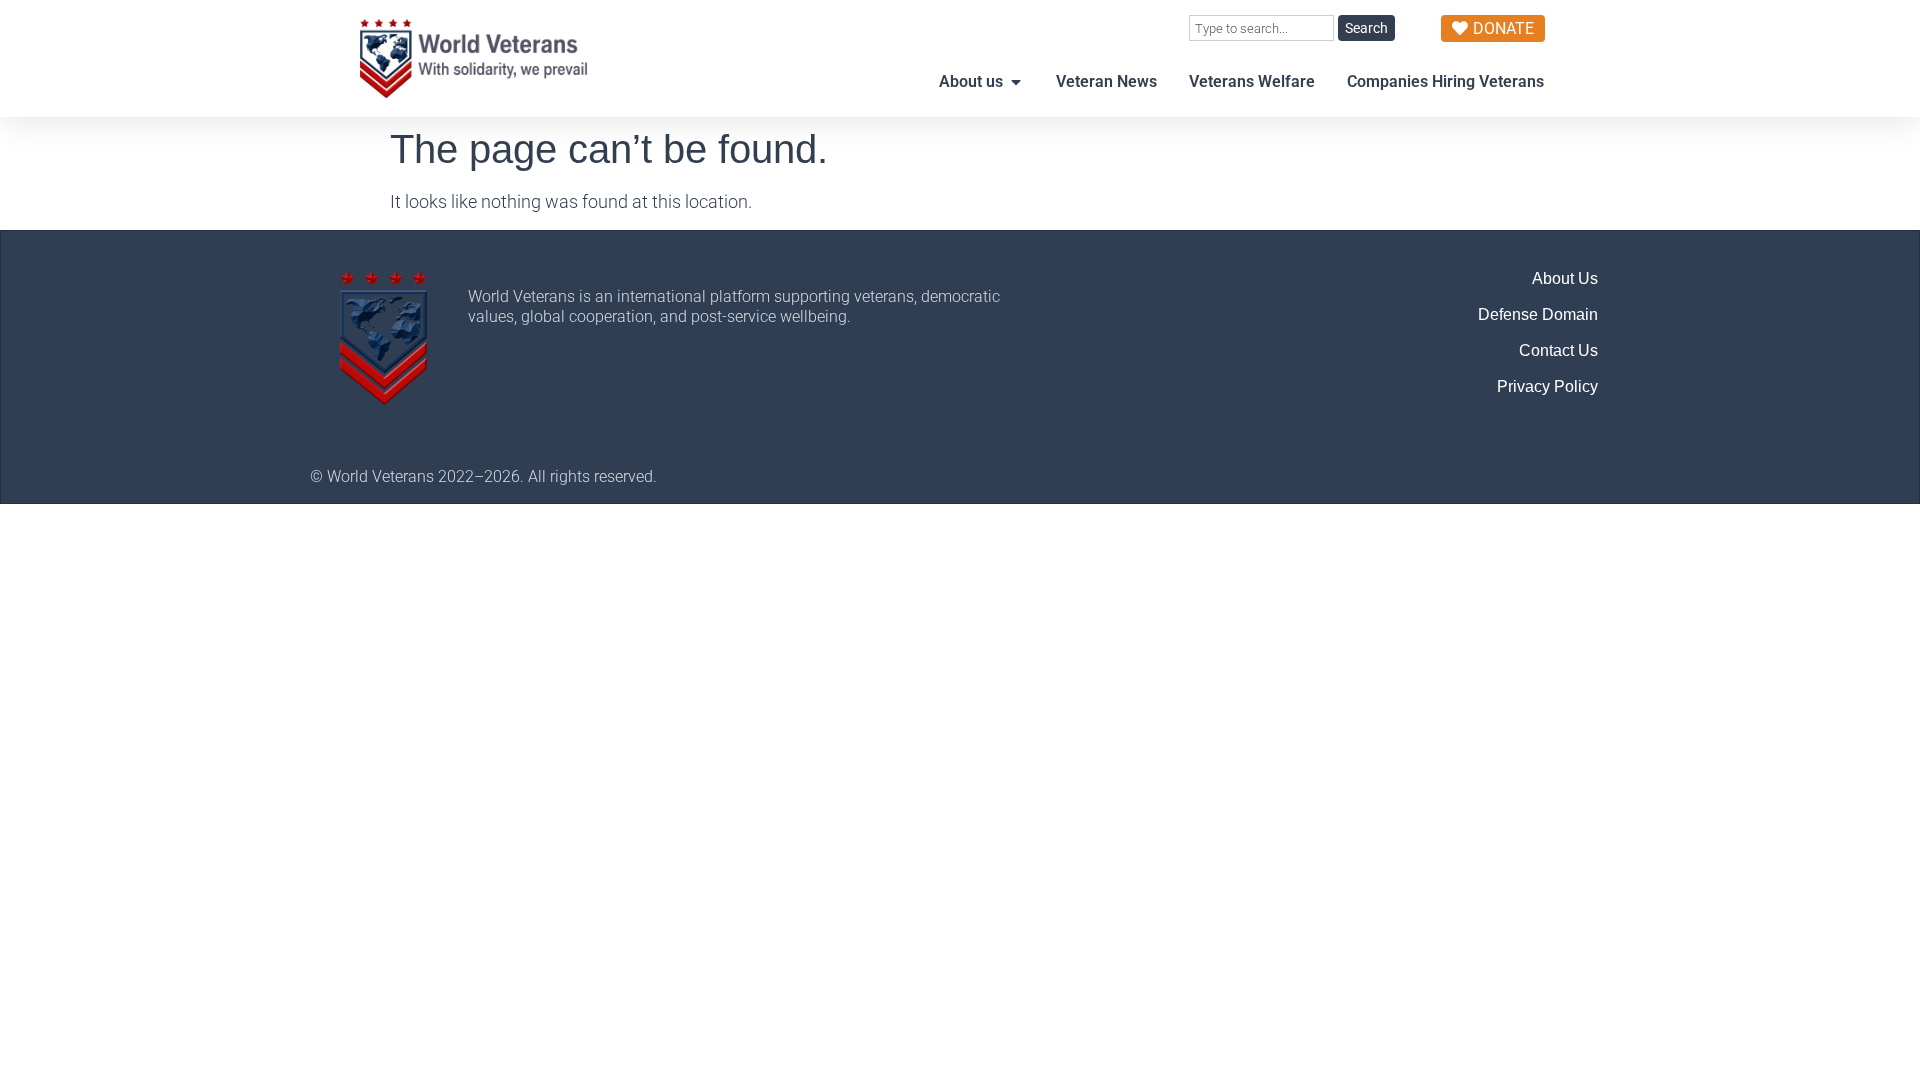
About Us (1565, 278)
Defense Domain (1538, 314)
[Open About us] (1016, 82)
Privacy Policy (1547, 386)
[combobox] (1261, 28)
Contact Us (1558, 350)
